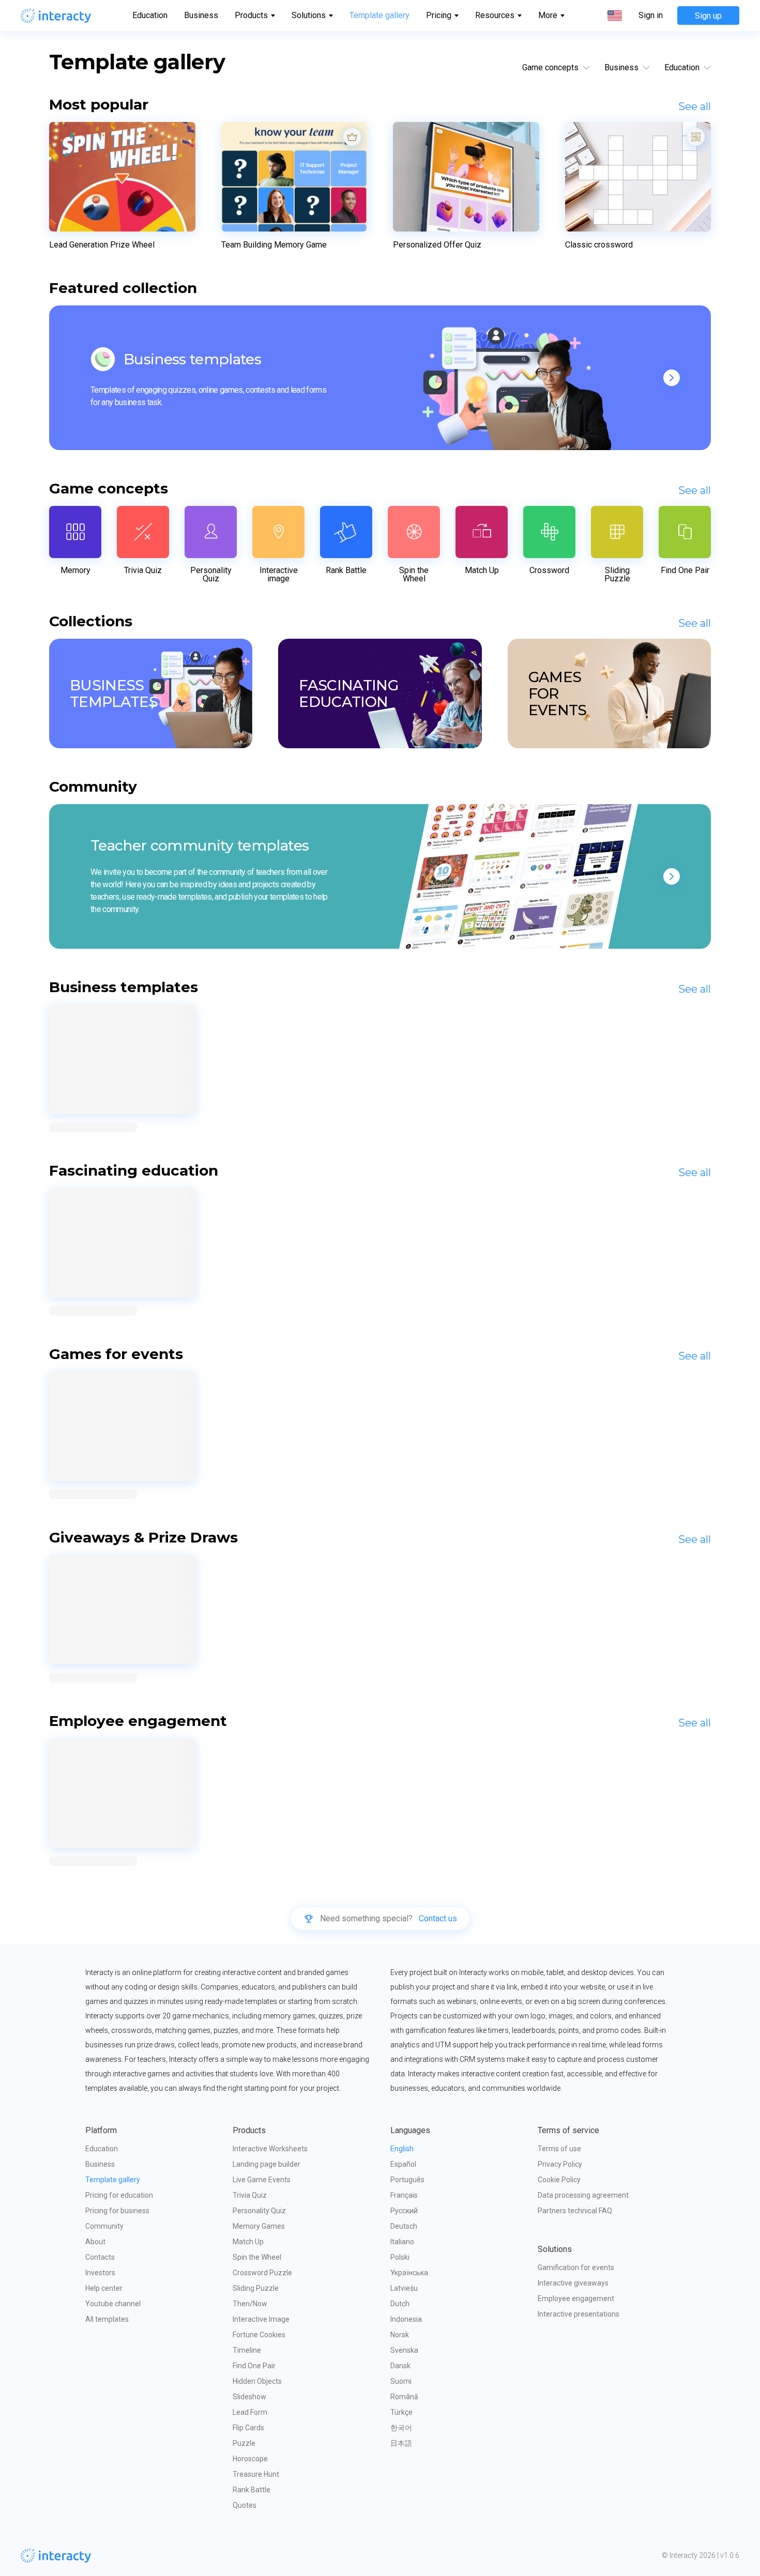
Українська (409, 2273)
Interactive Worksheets (270, 2149)
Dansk (400, 2366)
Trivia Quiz (250, 2195)
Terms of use (559, 2149)
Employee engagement (576, 2299)
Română (404, 2397)
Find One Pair (254, 2366)
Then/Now (250, 2304)
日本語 (401, 2443)
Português (407, 2180)
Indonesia (406, 2319)
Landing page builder (267, 2164)
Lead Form (250, 2412)
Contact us (438, 1919)
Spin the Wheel (257, 2257)
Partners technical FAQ (575, 2211)
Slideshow (249, 2397)
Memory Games (259, 2226)
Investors (100, 2273)
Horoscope (250, 2459)
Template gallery (379, 15)
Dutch (400, 2304)
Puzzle (244, 2443)
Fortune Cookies (259, 2335)
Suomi (401, 2381)
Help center (104, 2288)
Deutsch (404, 2226)
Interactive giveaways (573, 2283)
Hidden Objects (257, 2381)
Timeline (247, 2350)
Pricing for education (119, 2195)
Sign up (708, 16)
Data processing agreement (583, 2195)
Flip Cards (248, 2428)
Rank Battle (252, 2490)
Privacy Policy (560, 2164)
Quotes (245, 2505)
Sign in (651, 16)
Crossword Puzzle (262, 2273)
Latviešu (404, 2288)
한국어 (401, 2428)
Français (404, 2195)
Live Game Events (262, 2180)
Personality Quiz (259, 2211)
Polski (400, 2257)
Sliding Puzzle (256, 2288)
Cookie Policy (559, 2180)
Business (201, 15)
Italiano (402, 2242)
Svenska (404, 2350)
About (95, 2242)
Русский (404, 2211)
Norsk (400, 2335)
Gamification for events (576, 2268)
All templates (107, 2319)
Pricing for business (117, 2211)
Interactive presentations (579, 2314)
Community (104, 2226)
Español (403, 2164)
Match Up (248, 2242)
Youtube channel (113, 2304)
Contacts (100, 2257)
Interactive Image (261, 2319)
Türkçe (401, 2412)
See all (695, 106)
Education (150, 15)
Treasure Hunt (256, 2474)
